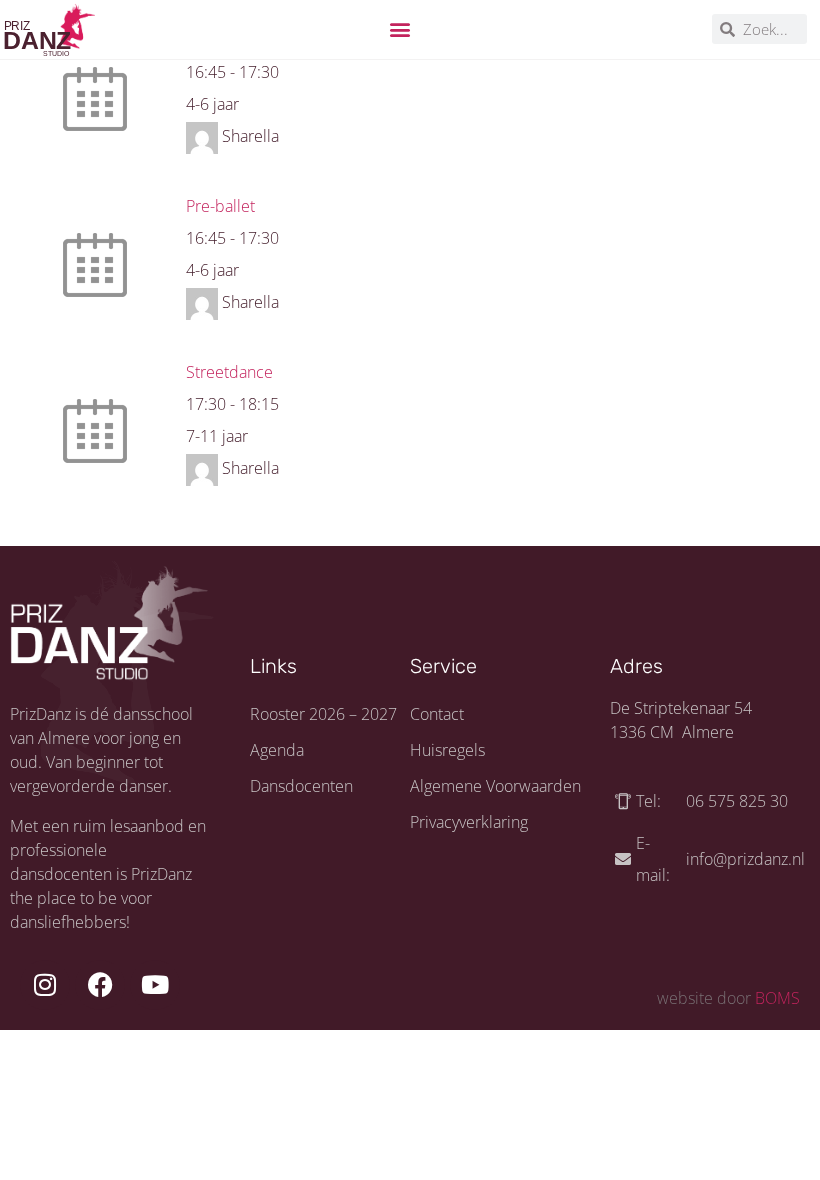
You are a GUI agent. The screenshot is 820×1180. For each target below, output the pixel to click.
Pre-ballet (220, 206)
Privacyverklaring (469, 822)
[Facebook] (100, 985)
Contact (437, 714)
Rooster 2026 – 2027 (323, 714)
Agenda (277, 750)
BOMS (777, 998)
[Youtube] (155, 985)
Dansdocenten (301, 786)
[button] (400, 29)
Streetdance (229, 372)
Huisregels (447, 750)
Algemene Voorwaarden (495, 786)
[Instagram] (45, 985)
